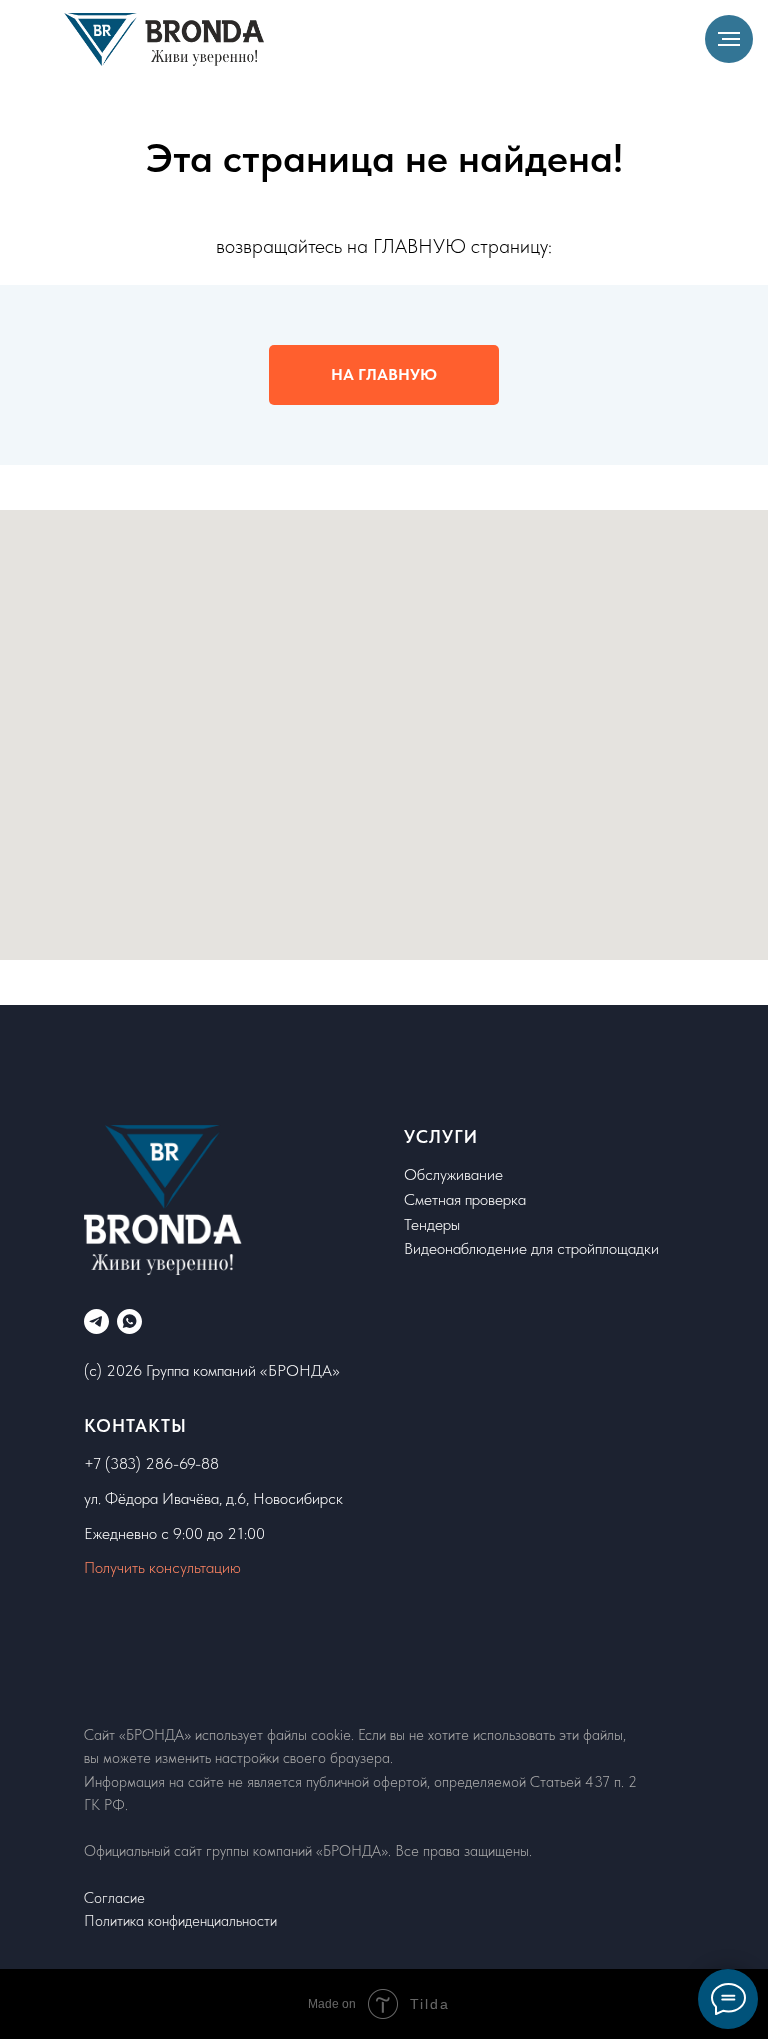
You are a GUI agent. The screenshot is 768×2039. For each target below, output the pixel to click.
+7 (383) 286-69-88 (151, 1463)
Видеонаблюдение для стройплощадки (531, 1248)
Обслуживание (453, 1174)
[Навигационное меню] (729, 39)
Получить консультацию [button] (162, 1567)
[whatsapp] (129, 1321)
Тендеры (432, 1224)
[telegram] (96, 1321)
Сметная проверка (465, 1199)
